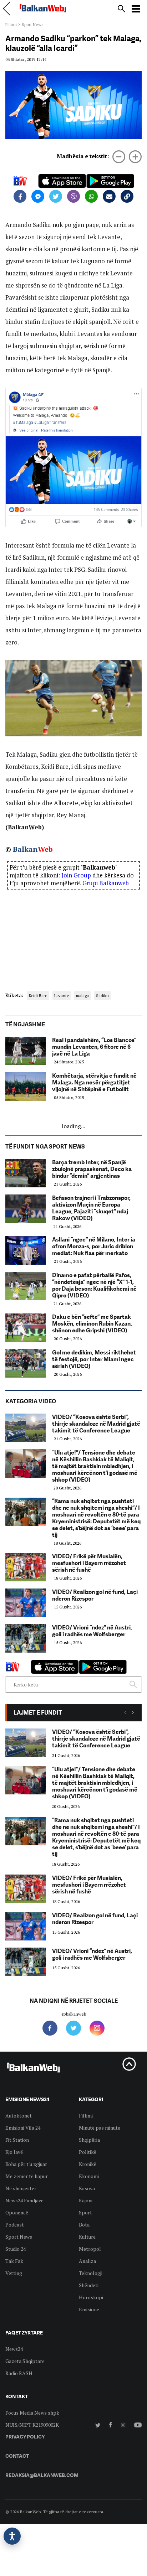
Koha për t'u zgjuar (26, 2164)
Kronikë (88, 2164)
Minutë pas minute (100, 2128)
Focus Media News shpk (32, 2413)
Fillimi (11, 24)
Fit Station (17, 2140)
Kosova (87, 2188)
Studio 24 (16, 2249)
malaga (82, 996)
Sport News (33, 24)
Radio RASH (19, 2373)
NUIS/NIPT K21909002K (32, 2425)
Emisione (89, 2309)
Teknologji (91, 2273)
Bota (84, 2225)
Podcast (15, 2225)
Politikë (88, 2152)
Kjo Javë (14, 2152)
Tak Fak (14, 2261)
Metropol (90, 2249)
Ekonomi (89, 2176)
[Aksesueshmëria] (12, 2536)
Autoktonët (19, 2116)
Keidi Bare (38, 996)
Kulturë (87, 2237)
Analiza (87, 2261)
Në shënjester (21, 2188)
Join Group (76, 875)
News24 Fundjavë (24, 2200)
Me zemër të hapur (27, 2176)
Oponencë (17, 2212)
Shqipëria (89, 2140)
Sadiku (102, 996)
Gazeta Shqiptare (25, 2361)
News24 (14, 2349)
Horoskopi (91, 2297)
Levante (62, 996)
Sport (85, 2212)
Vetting (14, 2273)
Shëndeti (89, 2285)
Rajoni (86, 2200)
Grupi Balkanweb (106, 883)
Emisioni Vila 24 (23, 2128)
